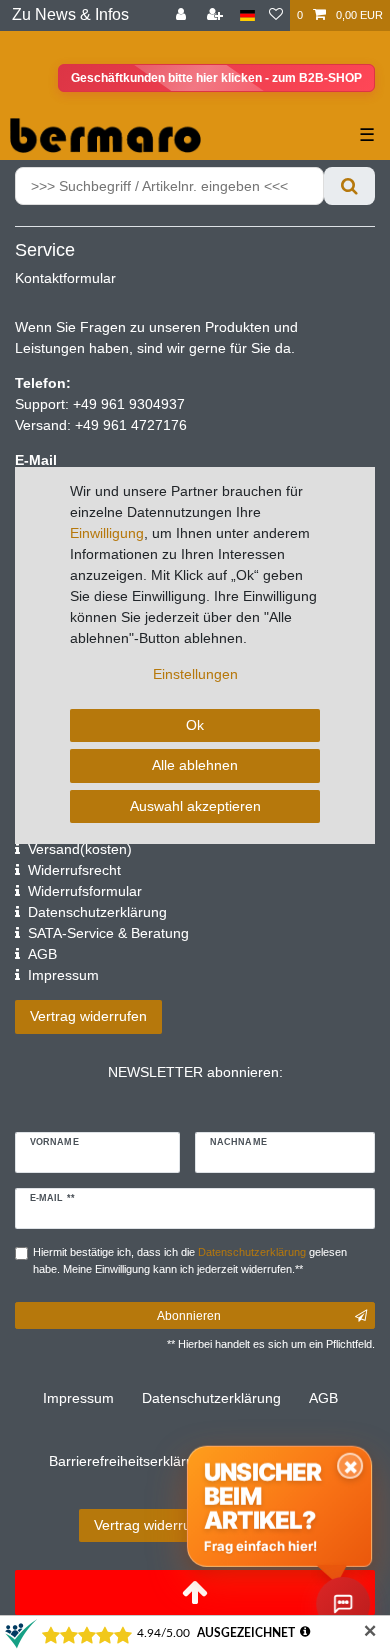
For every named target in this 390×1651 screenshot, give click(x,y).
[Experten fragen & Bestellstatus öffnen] (343, 1604)
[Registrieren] (217, 15)
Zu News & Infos (70, 14)
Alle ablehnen (195, 765)
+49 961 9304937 (127, 404)
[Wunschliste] (276, 15)
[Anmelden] (183, 15)
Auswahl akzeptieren (195, 806)
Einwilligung (107, 533)
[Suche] (349, 186)
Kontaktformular (65, 278)
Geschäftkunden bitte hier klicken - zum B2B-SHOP (216, 78)
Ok (195, 725)
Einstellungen (195, 674)
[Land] (247, 15)
